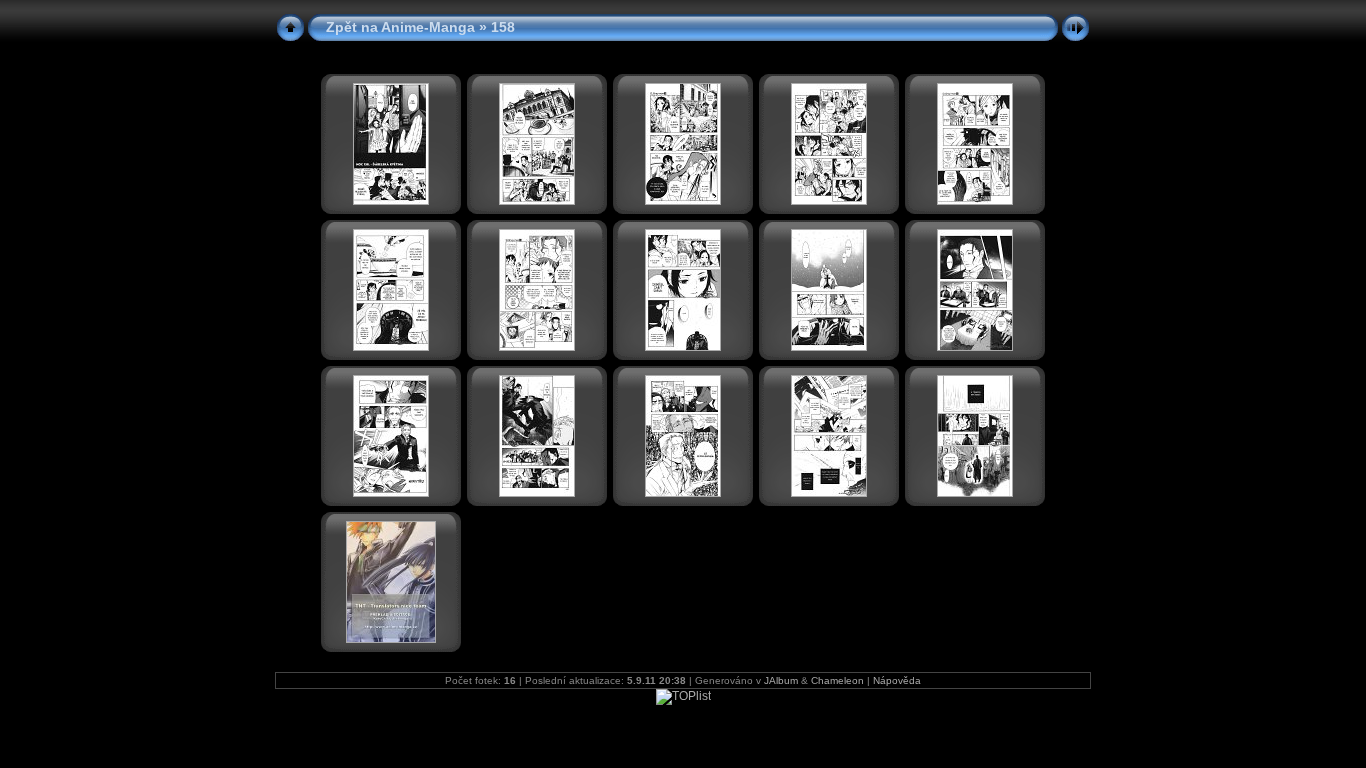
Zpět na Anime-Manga (400, 27)
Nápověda (897, 680)
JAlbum (781, 680)
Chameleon (837, 680)
